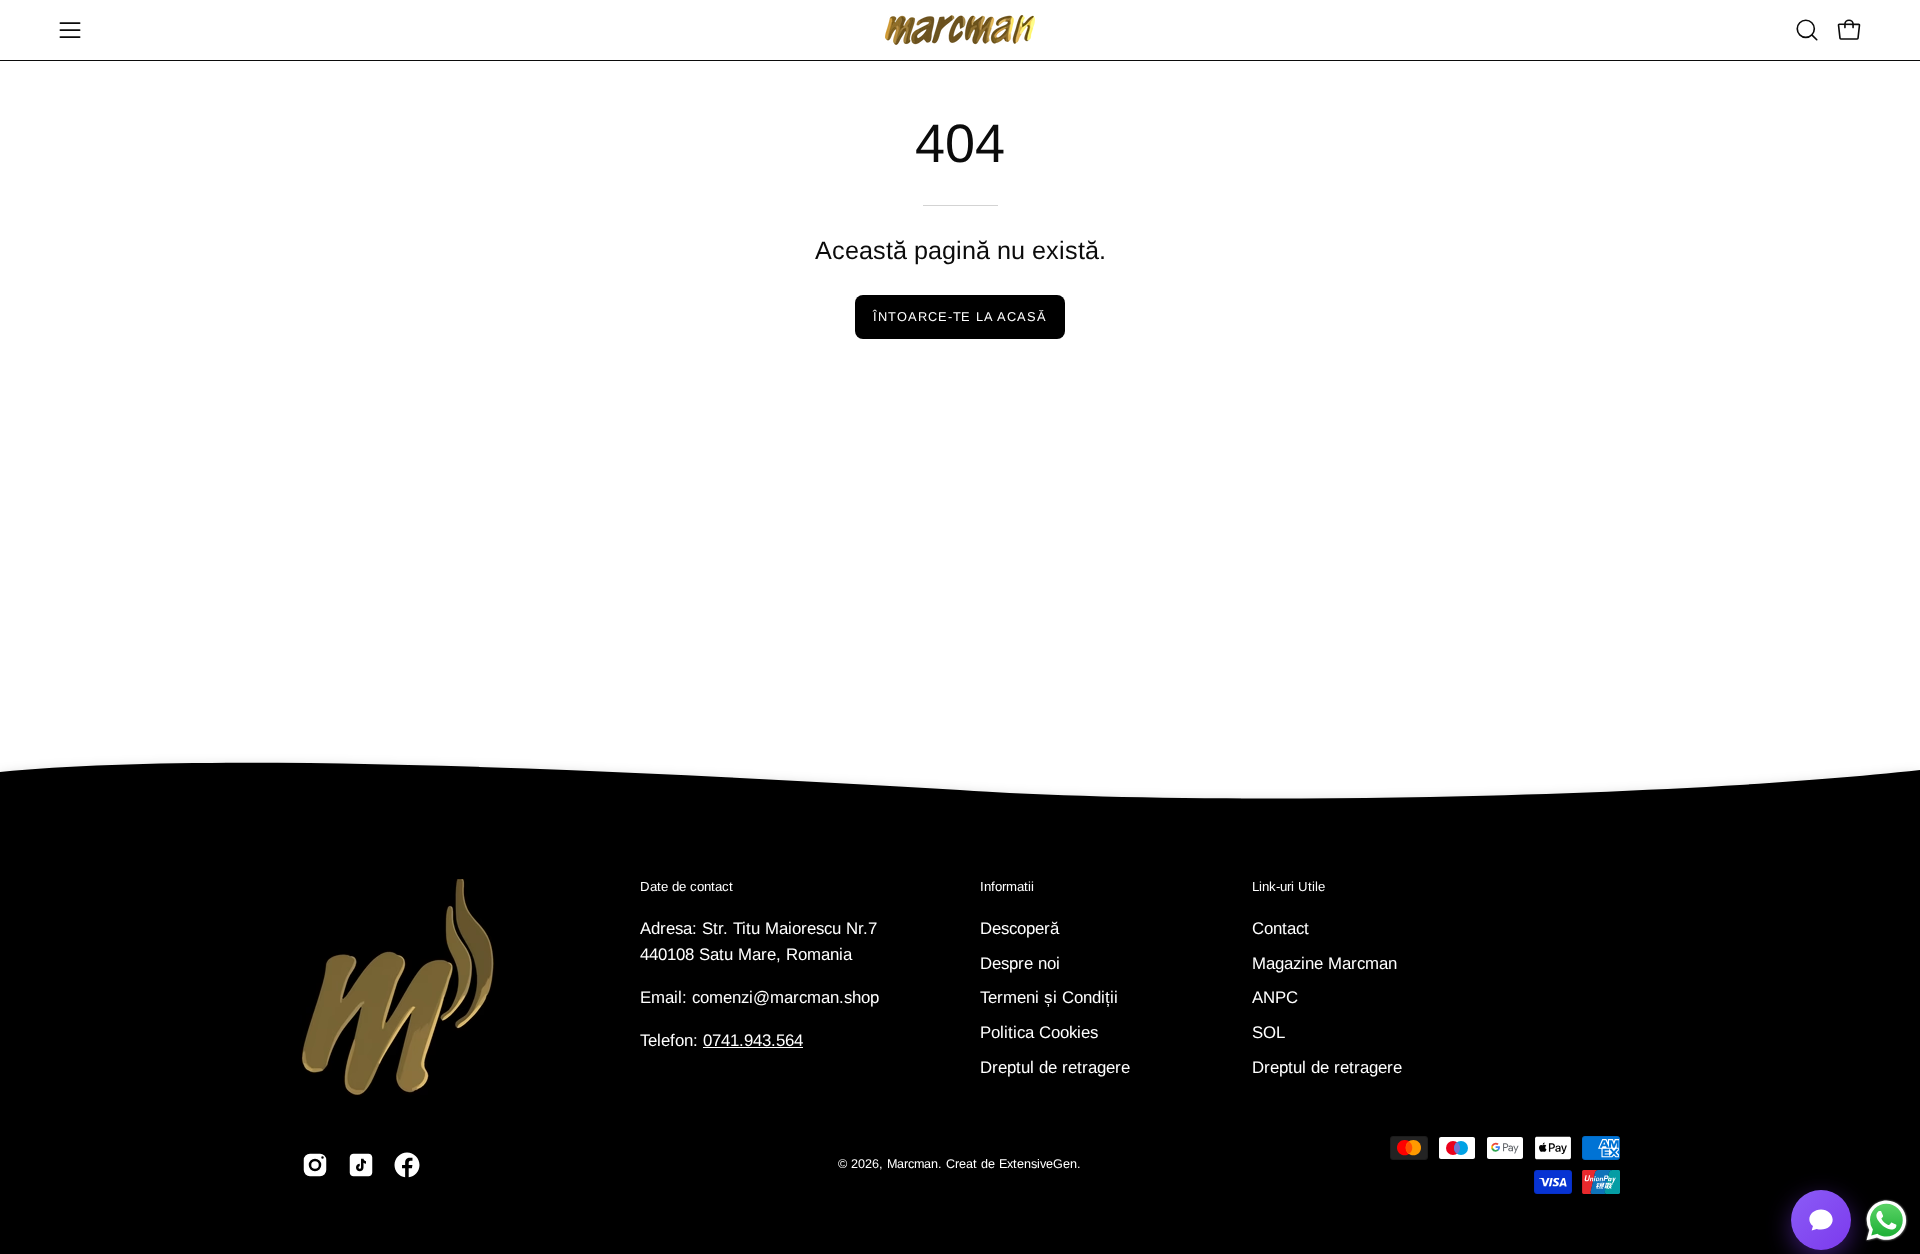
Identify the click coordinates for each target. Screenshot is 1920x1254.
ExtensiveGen (1038, 1164)
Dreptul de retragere (1055, 1066)
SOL (1268, 1031)
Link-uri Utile (1288, 886)
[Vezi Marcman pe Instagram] (315, 1165)
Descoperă (1019, 928)
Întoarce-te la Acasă (960, 316)
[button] (1807, 30)
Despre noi (1020, 962)
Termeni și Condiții (1049, 997)
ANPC (1275, 997)
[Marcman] (960, 30)
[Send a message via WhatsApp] (1886, 1220)
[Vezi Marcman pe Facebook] (407, 1165)
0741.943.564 (753, 1040)
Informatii (1007, 886)
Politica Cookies (1039, 1031)
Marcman (912, 1164)
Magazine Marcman (1324, 962)
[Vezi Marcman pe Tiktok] (361, 1165)
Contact (1280, 928)
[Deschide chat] (1821, 1220)
